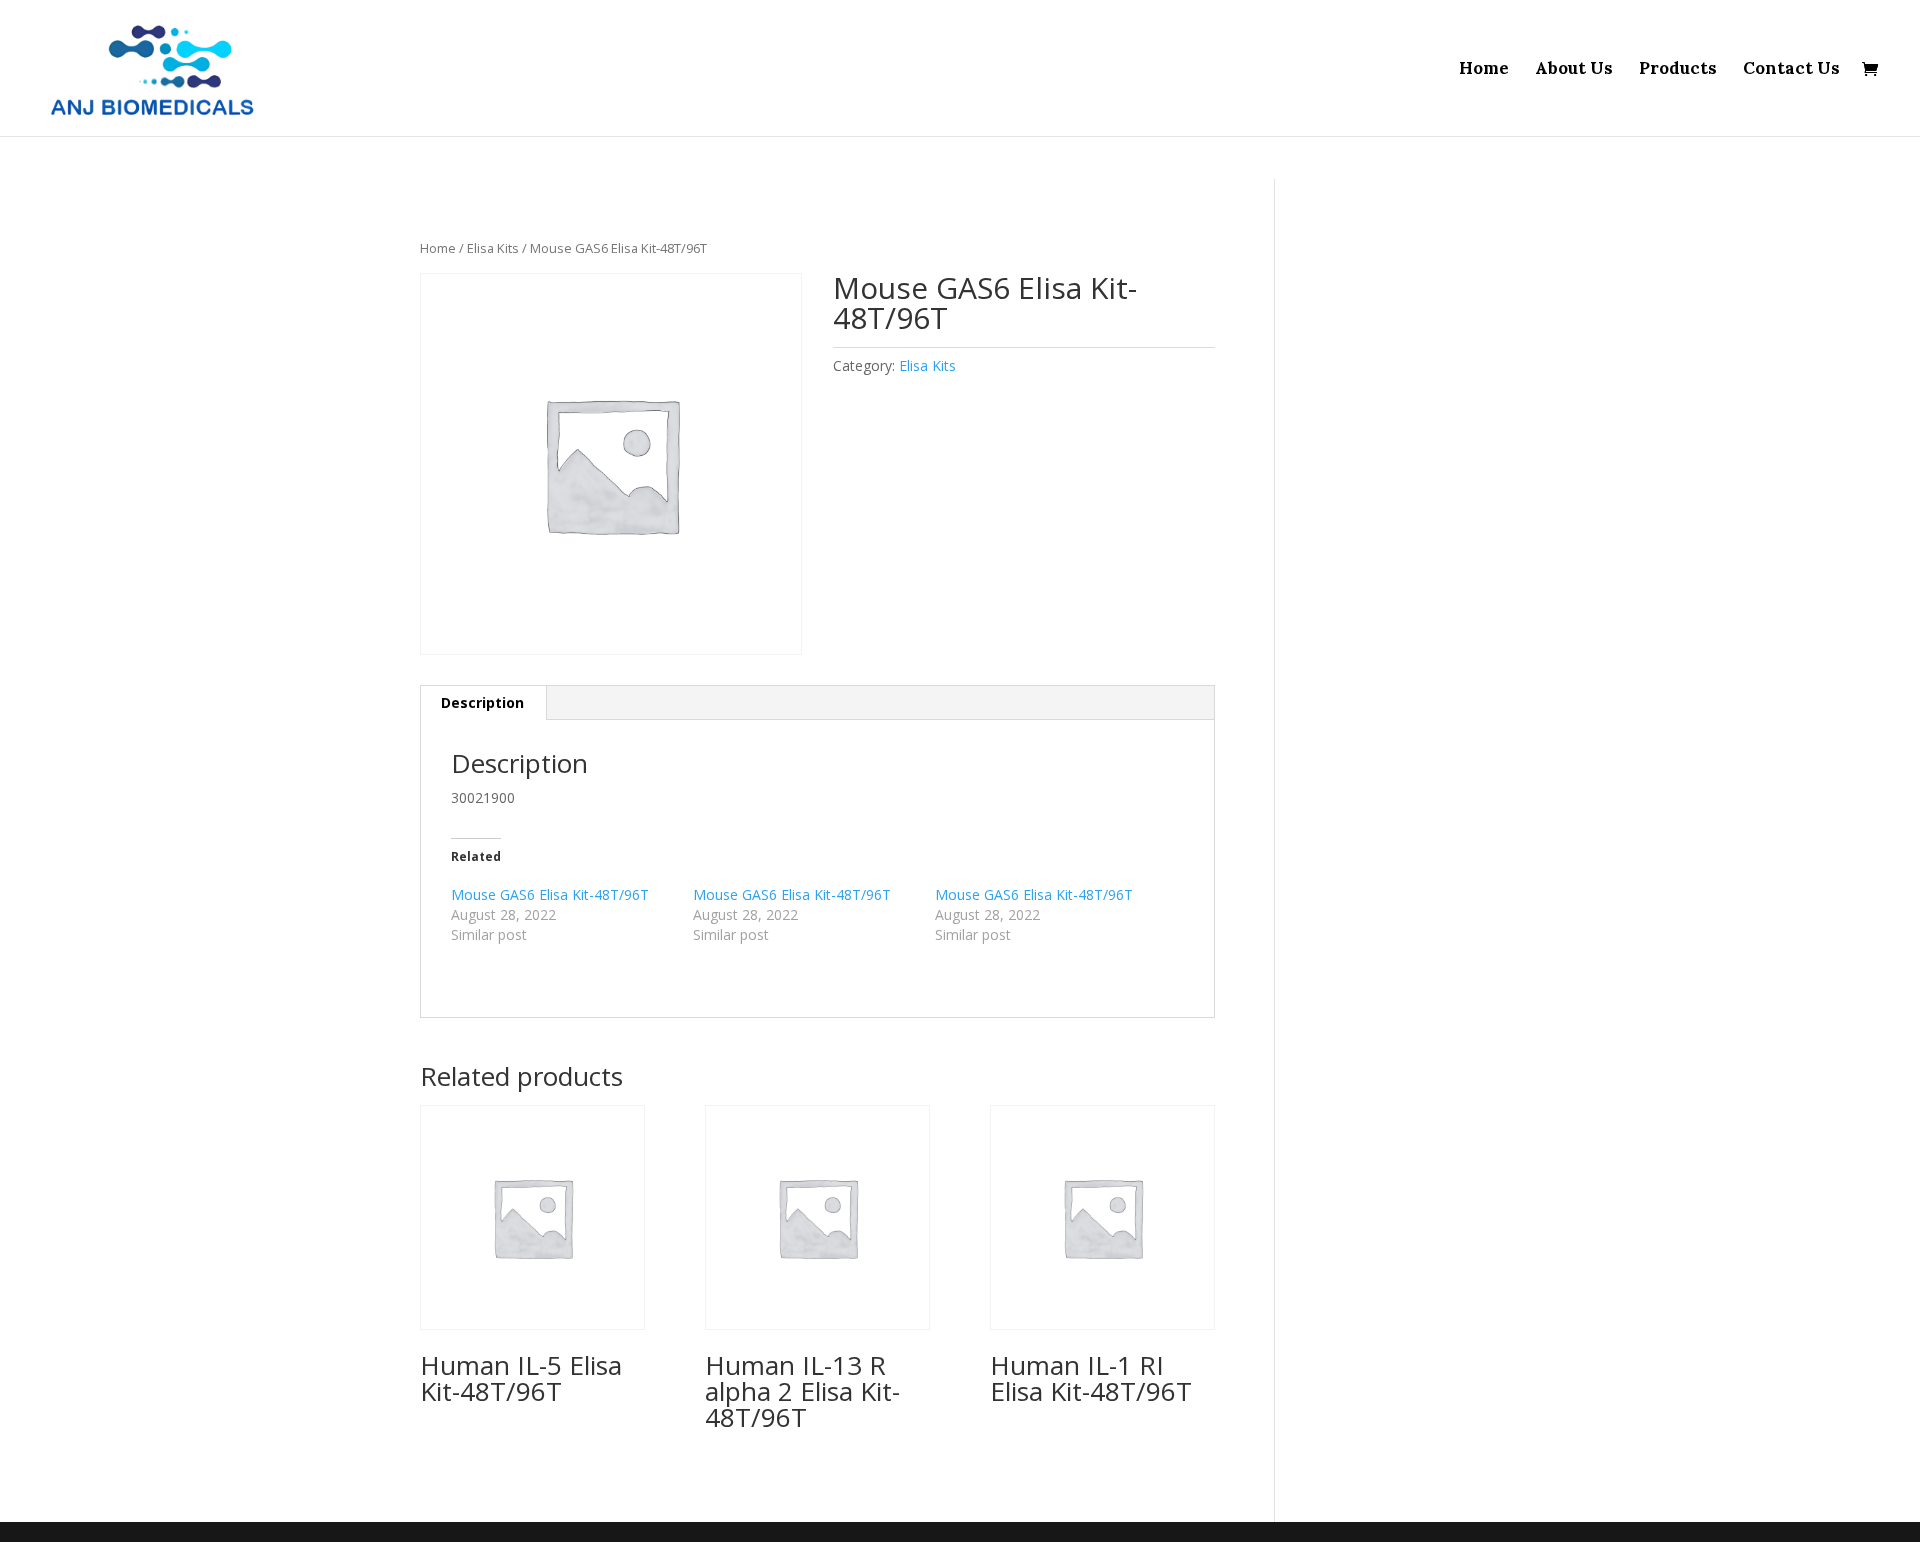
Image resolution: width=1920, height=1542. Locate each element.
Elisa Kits (493, 248)
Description (482, 702)
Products (1678, 70)
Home (1484, 70)
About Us (1574, 70)
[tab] (483, 703)
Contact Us (1791, 70)
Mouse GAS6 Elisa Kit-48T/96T (550, 894)
